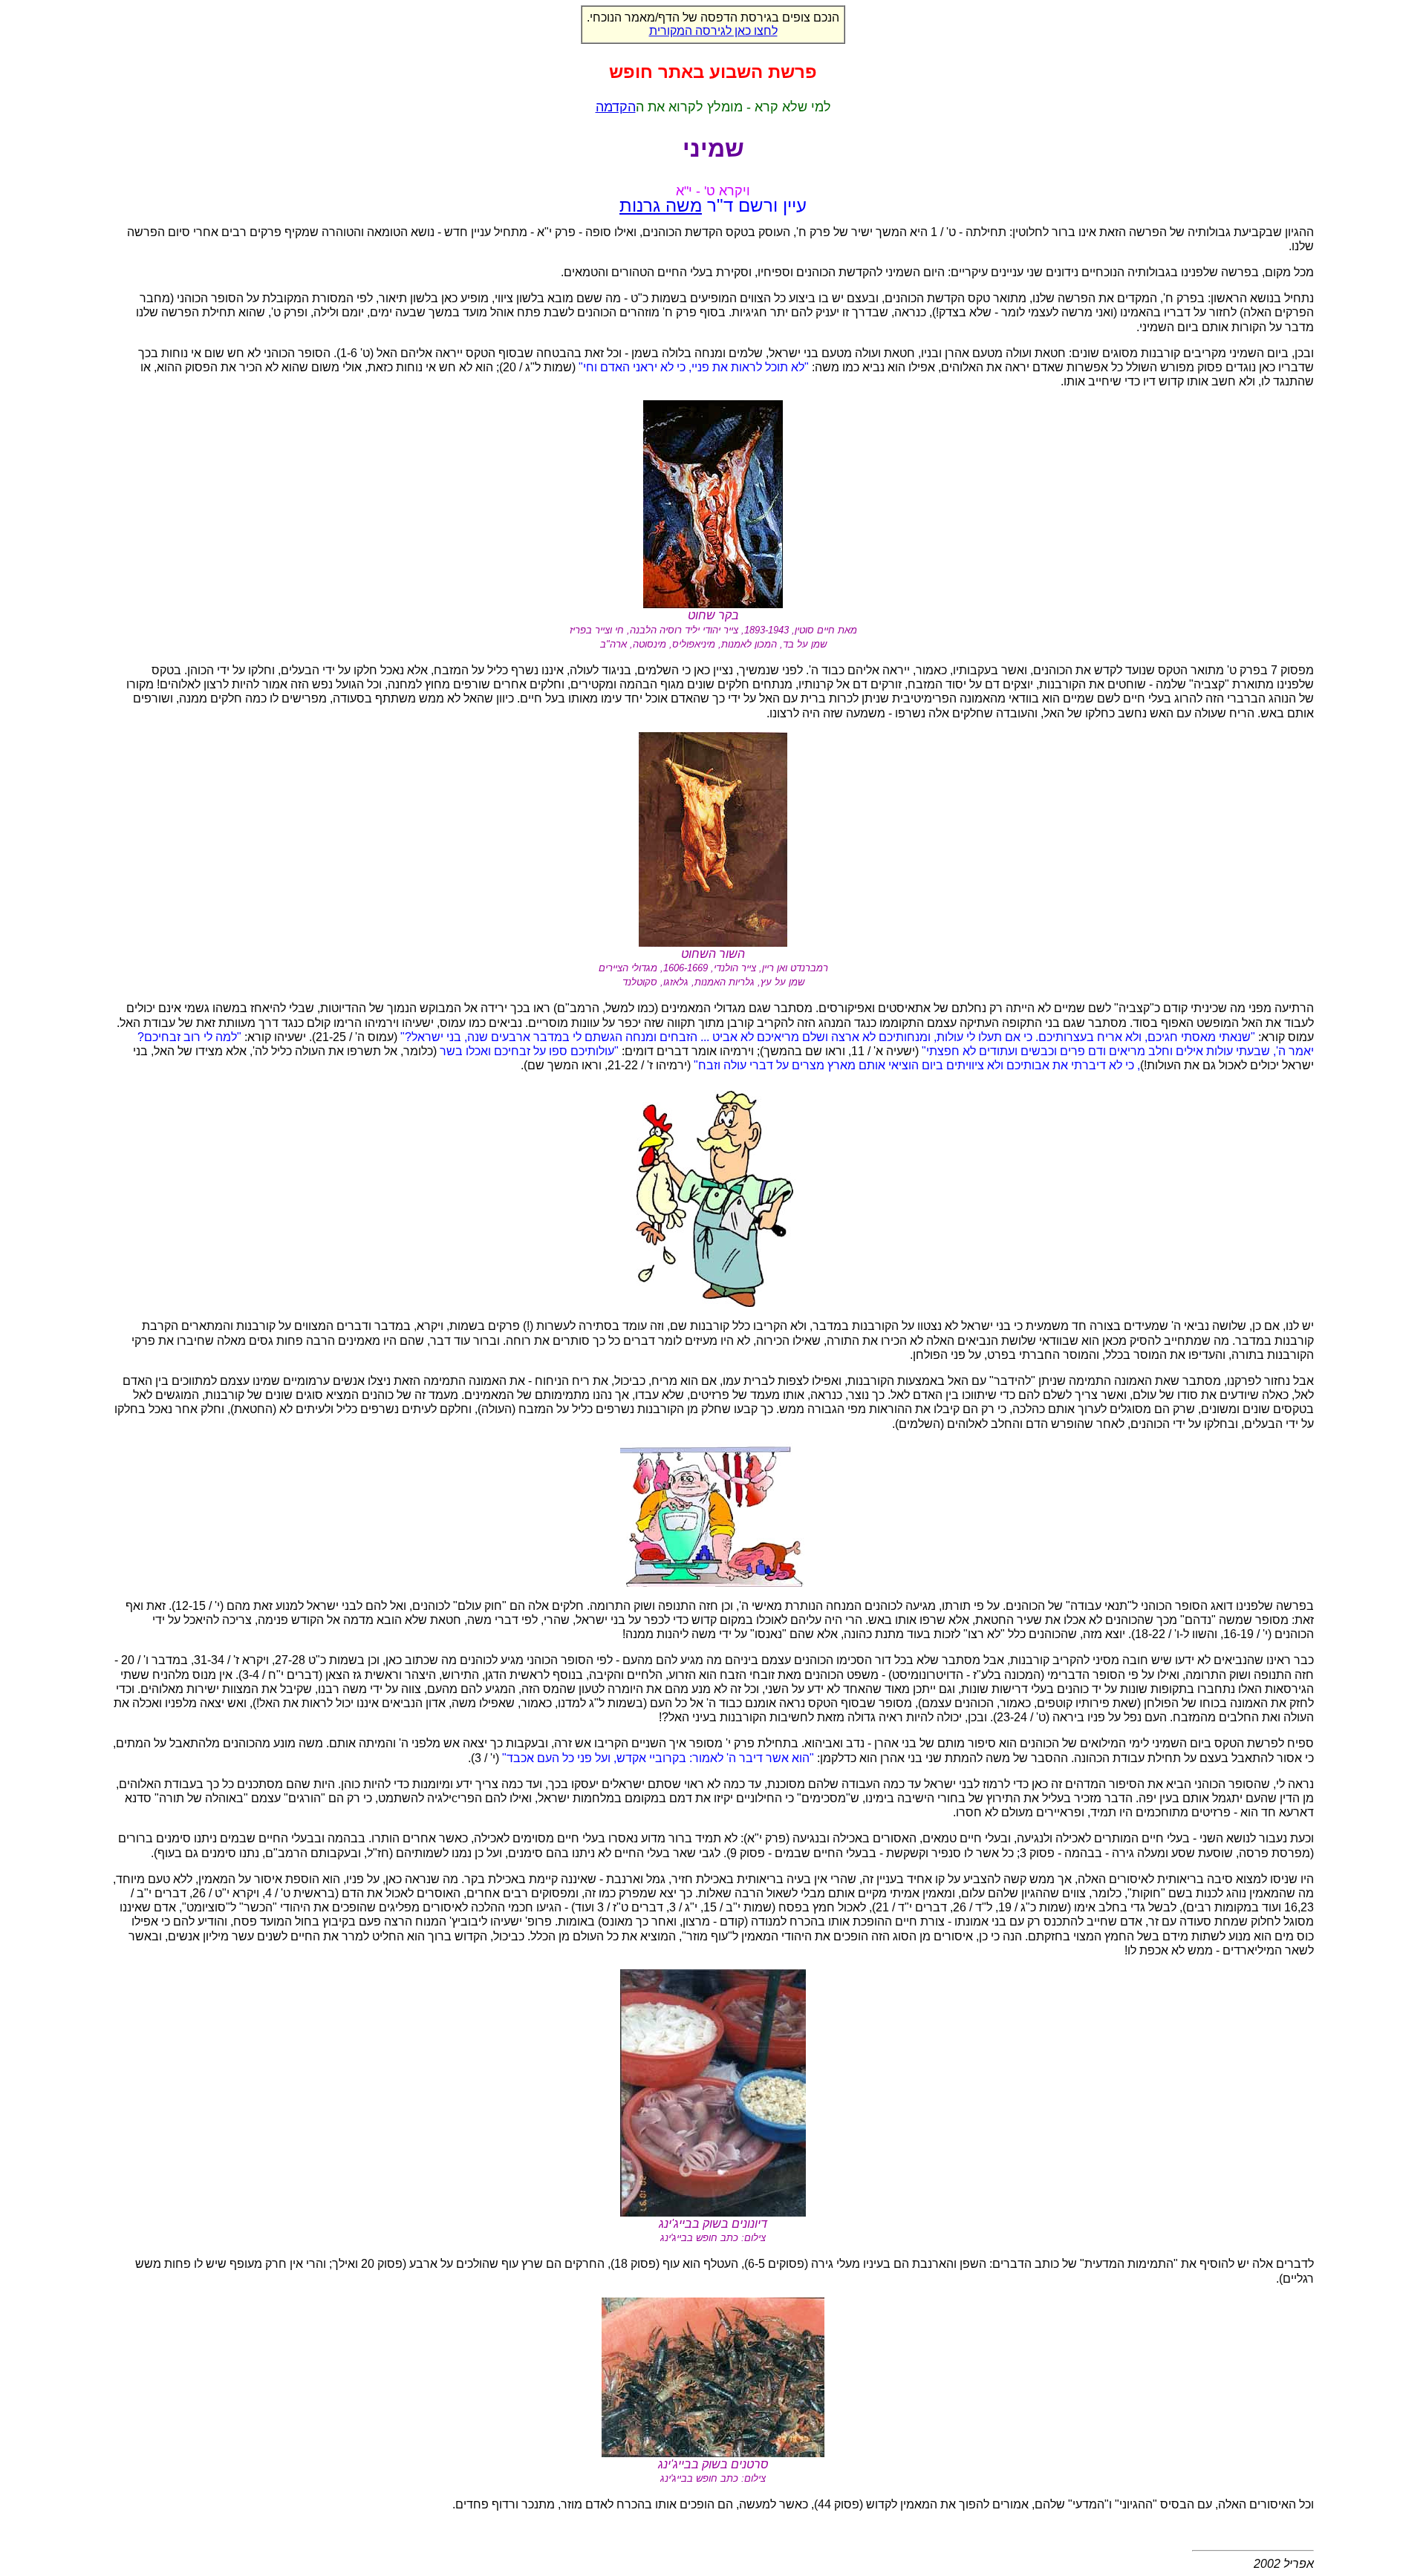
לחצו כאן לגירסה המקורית (713, 31)
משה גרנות (661, 205)
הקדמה (616, 107)
